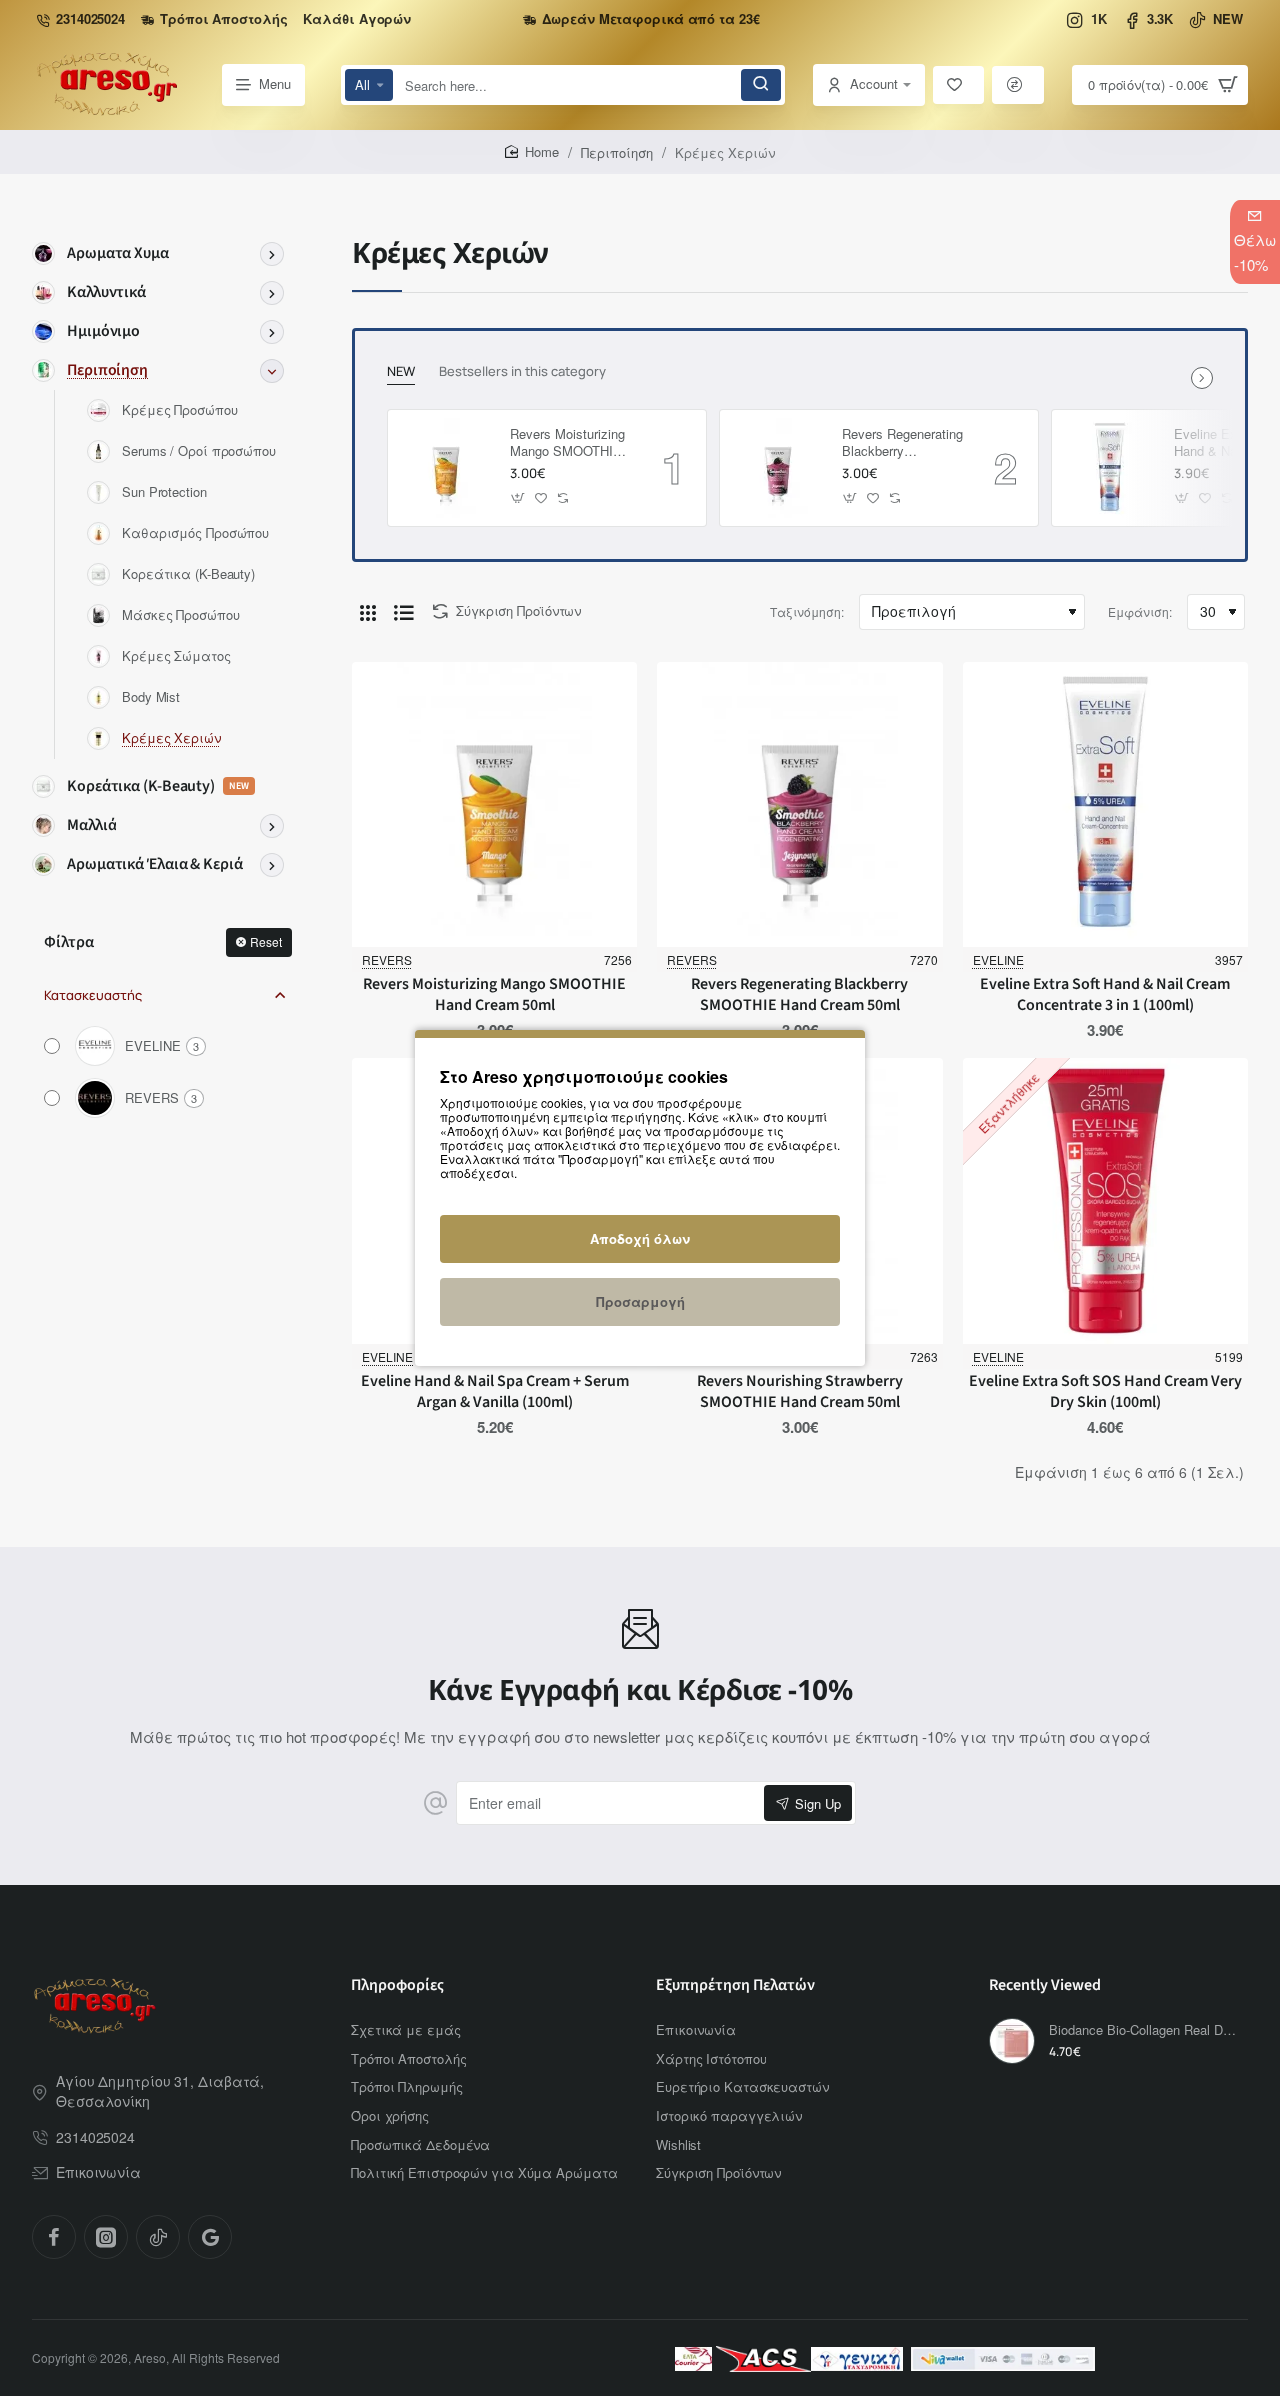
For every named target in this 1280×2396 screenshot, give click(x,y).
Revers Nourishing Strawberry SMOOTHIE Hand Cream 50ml (800, 1392)
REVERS (387, 959)
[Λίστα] (404, 612)
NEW (401, 371)
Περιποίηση (617, 152)
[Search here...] (761, 85)
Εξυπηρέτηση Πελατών (735, 1985)
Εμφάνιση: (1140, 611)
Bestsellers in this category (522, 371)
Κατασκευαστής (93, 995)
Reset (266, 941)
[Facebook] (54, 2237)
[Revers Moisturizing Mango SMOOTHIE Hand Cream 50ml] (446, 468)
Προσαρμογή (640, 1301)
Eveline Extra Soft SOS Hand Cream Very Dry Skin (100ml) (1105, 1392)
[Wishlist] (959, 85)
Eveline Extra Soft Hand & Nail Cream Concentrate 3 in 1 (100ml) (1105, 995)
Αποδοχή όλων (640, 1238)
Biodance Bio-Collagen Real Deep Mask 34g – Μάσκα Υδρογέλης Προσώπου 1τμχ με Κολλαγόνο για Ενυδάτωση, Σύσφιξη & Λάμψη (1145, 2030)
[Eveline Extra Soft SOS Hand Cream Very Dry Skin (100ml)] (1105, 1200)
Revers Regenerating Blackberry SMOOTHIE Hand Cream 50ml (902, 443)
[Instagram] (106, 2237)
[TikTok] (158, 2237)
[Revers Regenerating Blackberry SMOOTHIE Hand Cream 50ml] (778, 468)
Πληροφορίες (397, 1985)
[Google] (210, 2237)
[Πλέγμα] (368, 612)
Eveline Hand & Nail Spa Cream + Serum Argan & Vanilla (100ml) (495, 1392)
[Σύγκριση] (1018, 85)
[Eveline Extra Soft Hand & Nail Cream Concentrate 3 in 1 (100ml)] (1110, 468)
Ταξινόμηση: (807, 611)
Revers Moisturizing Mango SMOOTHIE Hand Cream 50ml (567, 443)
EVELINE (998, 959)
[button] (518, 497)
